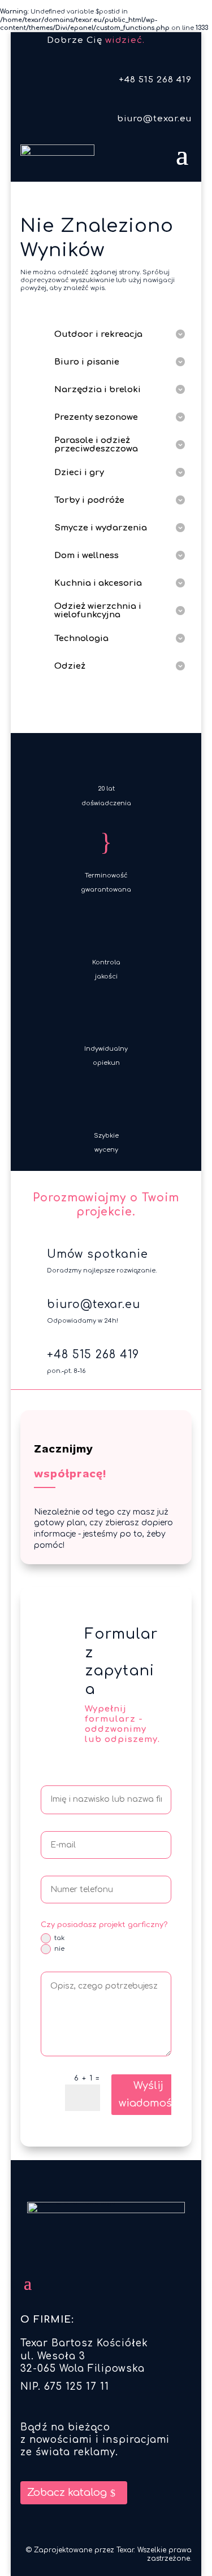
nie (59, 1949)
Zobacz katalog (67, 2492)
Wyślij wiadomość (148, 2094)
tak (59, 1938)
